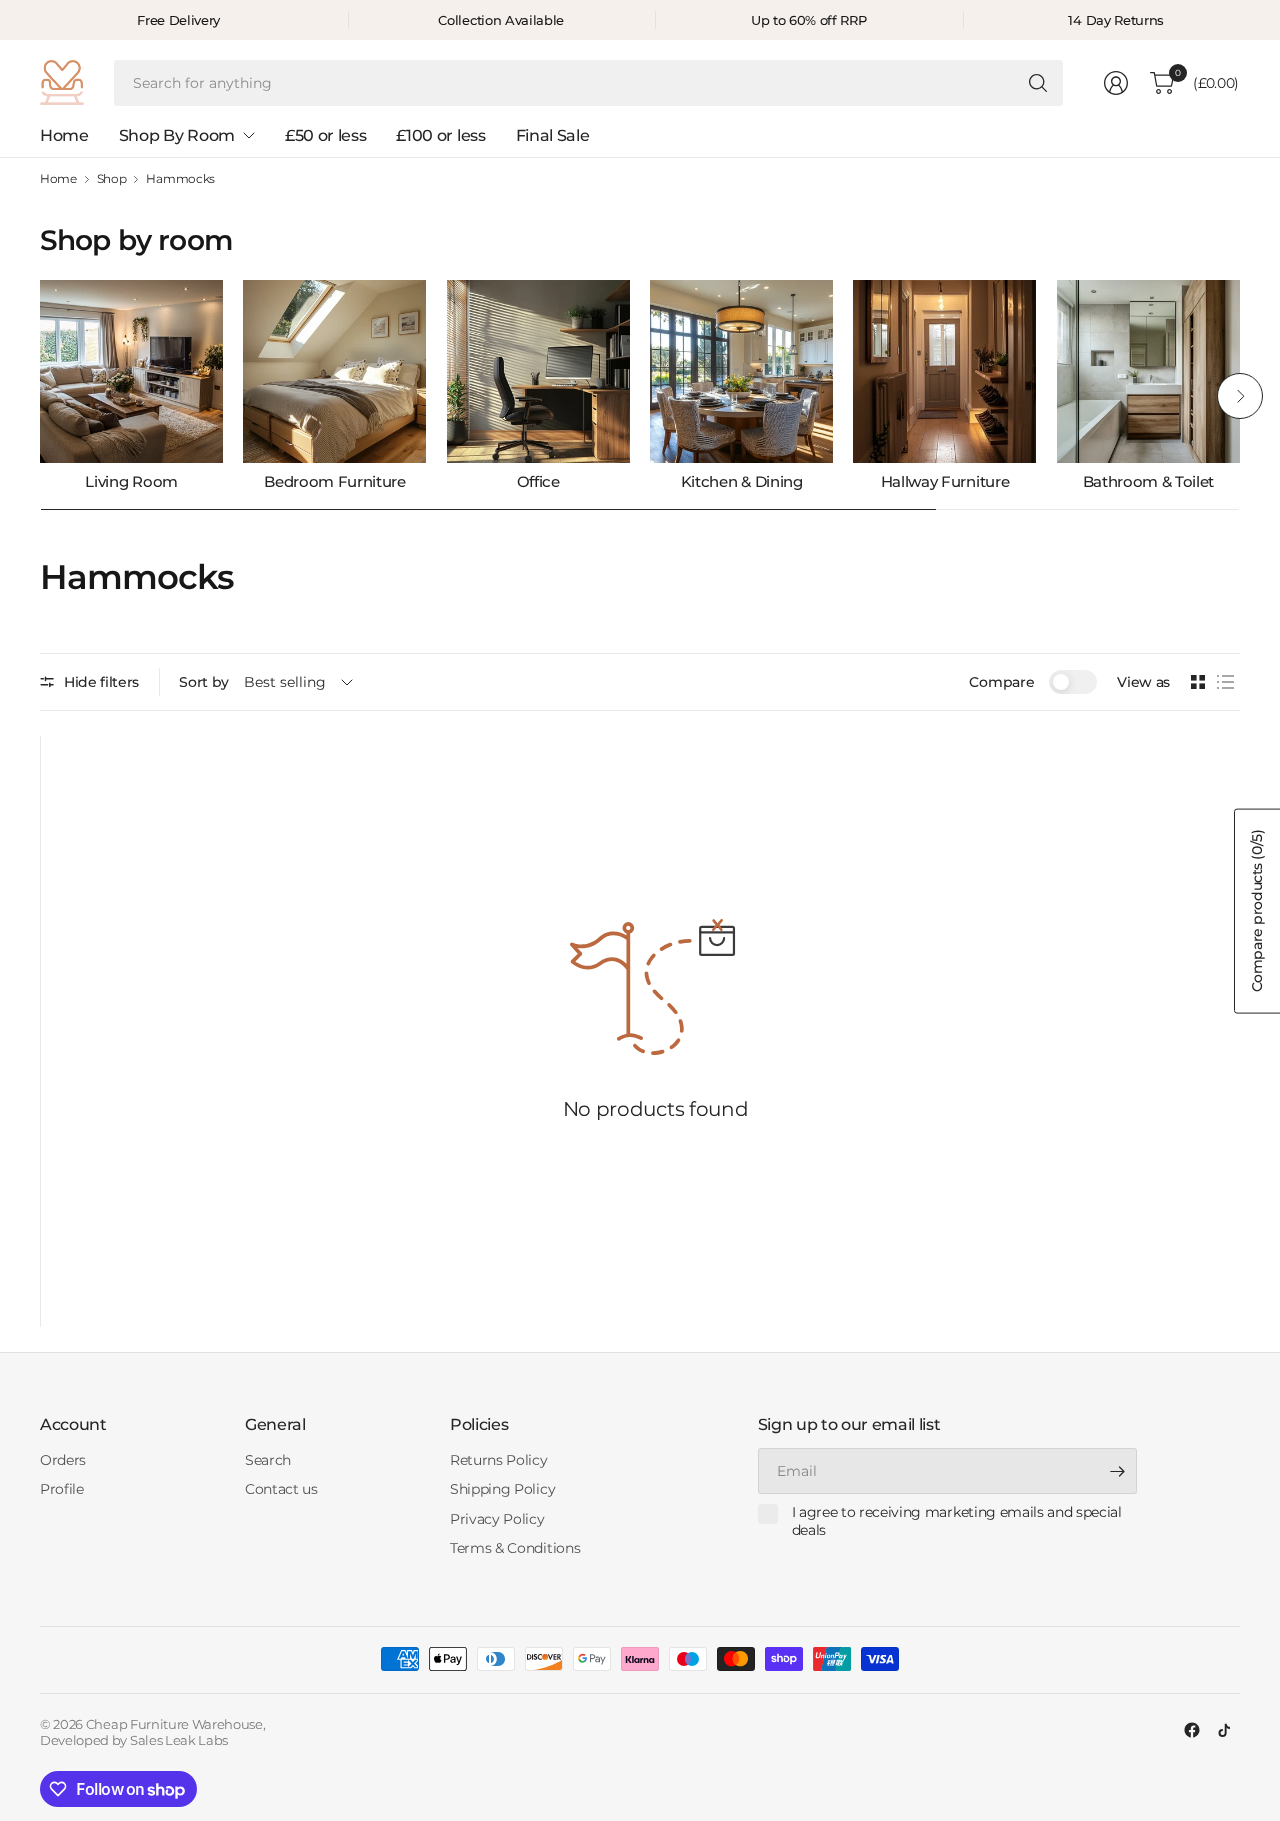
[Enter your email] (1117, 1471)
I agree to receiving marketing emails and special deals (957, 1521)
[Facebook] (1192, 1730)
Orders (63, 1460)
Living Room (131, 482)
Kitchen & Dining (742, 482)
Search (268, 1460)
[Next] (1240, 396)
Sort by (204, 682)
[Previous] (40, 396)
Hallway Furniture (945, 482)
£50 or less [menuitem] (325, 135)
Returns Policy (499, 1460)
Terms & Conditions (515, 1548)
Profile (62, 1489)
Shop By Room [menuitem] (177, 135)
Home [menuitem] (64, 135)
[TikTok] (1224, 1730)
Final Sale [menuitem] (553, 135)
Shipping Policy (502, 1489)
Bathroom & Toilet (1149, 482)
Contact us (281, 1489)
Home (58, 179)
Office (538, 482)
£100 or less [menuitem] (440, 135)
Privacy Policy (497, 1519)
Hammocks (180, 179)
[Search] (1038, 83)
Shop (112, 179)
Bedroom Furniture (335, 482)
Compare (1001, 682)
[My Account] (1116, 83)
